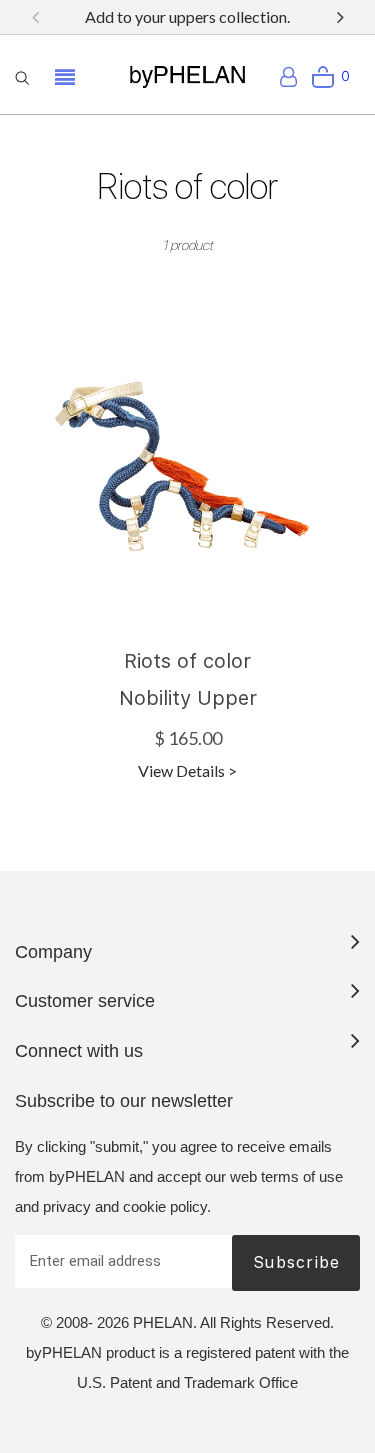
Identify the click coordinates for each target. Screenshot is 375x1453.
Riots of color (187, 661)
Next (340, 17)
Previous (35, 17)
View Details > (187, 770)
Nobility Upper (188, 698)
